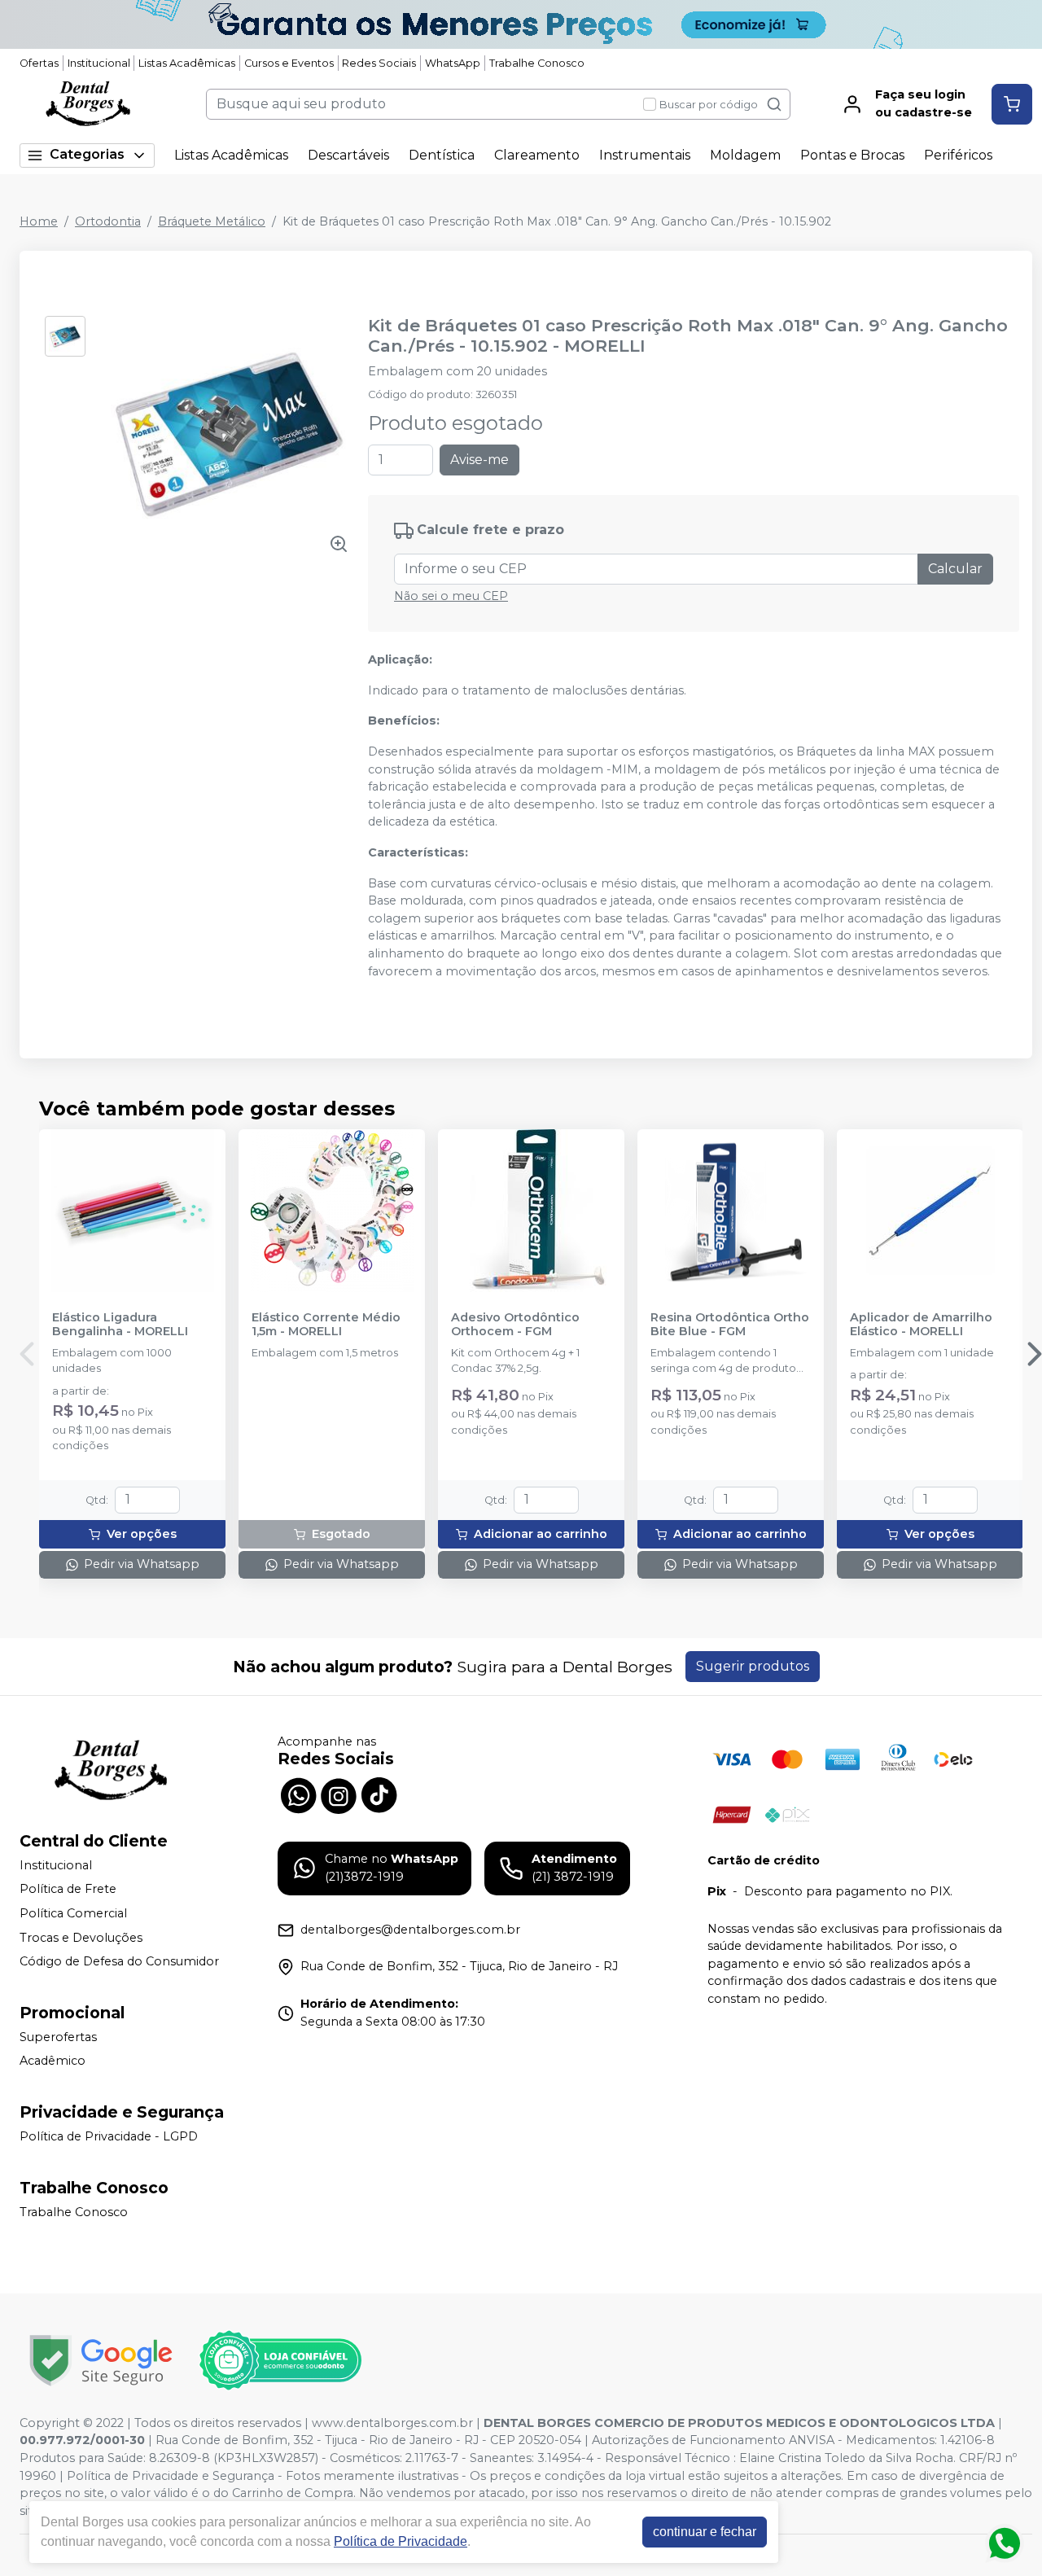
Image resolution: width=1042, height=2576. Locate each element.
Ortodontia (108, 221)
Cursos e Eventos (289, 63)
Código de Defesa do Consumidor (119, 1961)
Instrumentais (645, 155)
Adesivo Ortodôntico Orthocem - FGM (515, 1325)
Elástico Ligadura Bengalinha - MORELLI (120, 1325)
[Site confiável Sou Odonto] (280, 2360)
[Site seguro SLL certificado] (101, 2361)
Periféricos (958, 155)
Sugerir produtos (753, 1666)
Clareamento (537, 155)
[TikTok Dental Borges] (379, 1794)
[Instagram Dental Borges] (339, 1794)
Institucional (99, 63)
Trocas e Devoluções (81, 1938)
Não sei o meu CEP (451, 596)
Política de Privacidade (401, 2541)
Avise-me (479, 460)
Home (39, 221)
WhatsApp (453, 63)
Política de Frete (68, 1890)
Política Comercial (73, 1913)
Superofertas (58, 2037)
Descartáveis (348, 155)
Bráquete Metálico (212, 221)
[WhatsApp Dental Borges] (298, 1794)
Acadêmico (53, 2061)
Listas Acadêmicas (187, 63)
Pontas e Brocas (852, 155)
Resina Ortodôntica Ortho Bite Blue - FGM (730, 1325)
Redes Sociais (379, 63)
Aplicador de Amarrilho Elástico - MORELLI (921, 1325)
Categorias (87, 154)
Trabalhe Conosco (537, 63)
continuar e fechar (705, 2532)
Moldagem (745, 155)
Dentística (442, 155)
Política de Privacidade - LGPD (109, 2136)
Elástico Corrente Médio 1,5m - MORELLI (326, 1325)
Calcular (955, 569)
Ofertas (39, 63)
